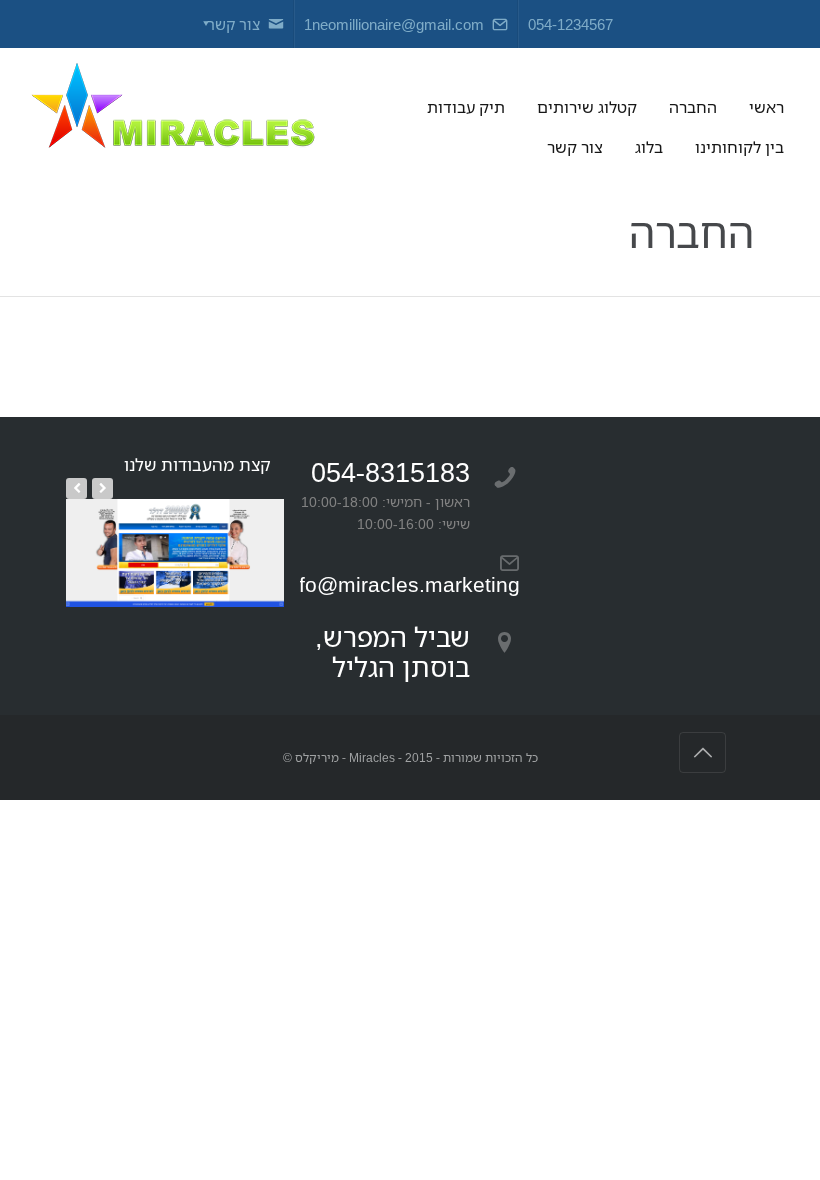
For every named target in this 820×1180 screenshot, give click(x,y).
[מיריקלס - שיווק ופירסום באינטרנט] (172, 108)
